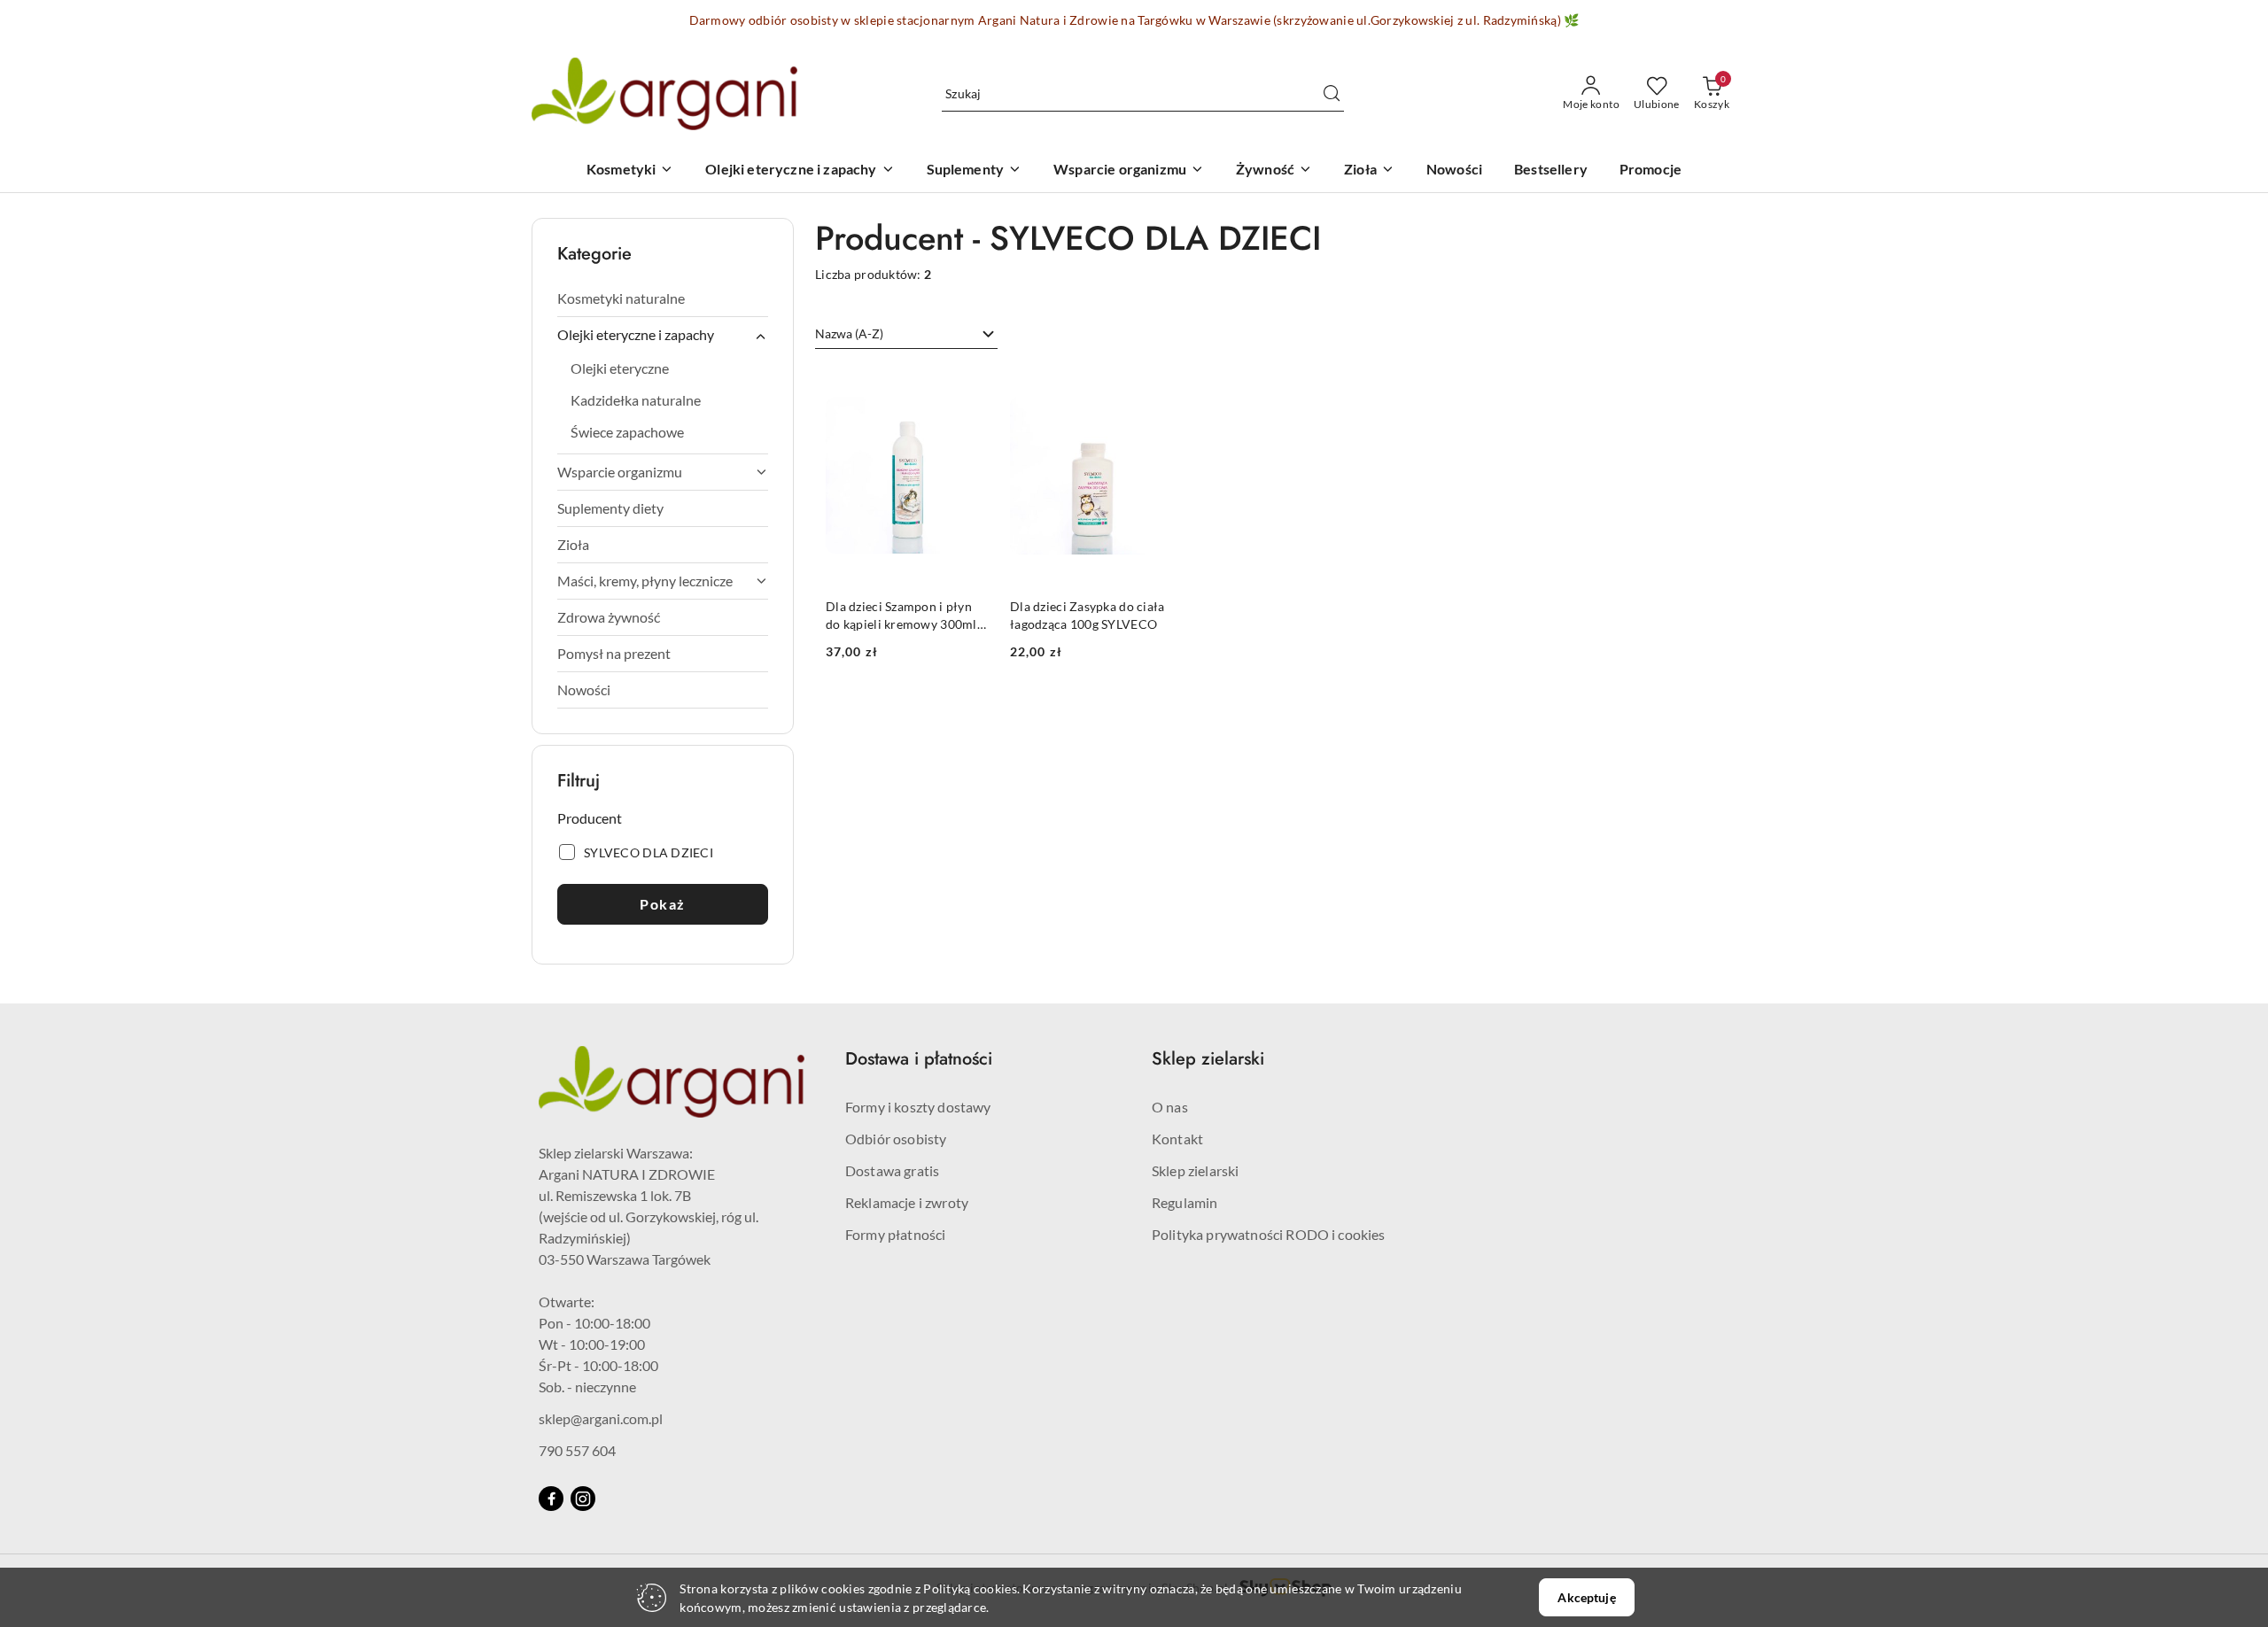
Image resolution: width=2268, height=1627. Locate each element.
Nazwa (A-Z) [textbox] (849, 333)
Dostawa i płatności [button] (919, 1059)
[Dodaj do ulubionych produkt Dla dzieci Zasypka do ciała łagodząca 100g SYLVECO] (1153, 387)
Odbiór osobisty (896, 1139)
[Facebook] (551, 1499)
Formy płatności (895, 1234)
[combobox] (906, 334)
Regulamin (1184, 1202)
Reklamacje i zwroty (907, 1202)
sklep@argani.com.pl (601, 1418)
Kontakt (1177, 1139)
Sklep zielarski (1195, 1170)
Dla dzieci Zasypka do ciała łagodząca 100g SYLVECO (1087, 615)
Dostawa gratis (892, 1170)
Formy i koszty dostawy (918, 1107)
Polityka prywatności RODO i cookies (1269, 1234)
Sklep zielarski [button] (1208, 1059)
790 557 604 (577, 1450)
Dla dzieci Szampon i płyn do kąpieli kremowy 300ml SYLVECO (901, 616)
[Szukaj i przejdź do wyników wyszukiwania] (1332, 94)
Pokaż (663, 904)
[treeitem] (663, 298)
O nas (1170, 1107)
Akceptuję (1586, 1597)
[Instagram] (583, 1499)
